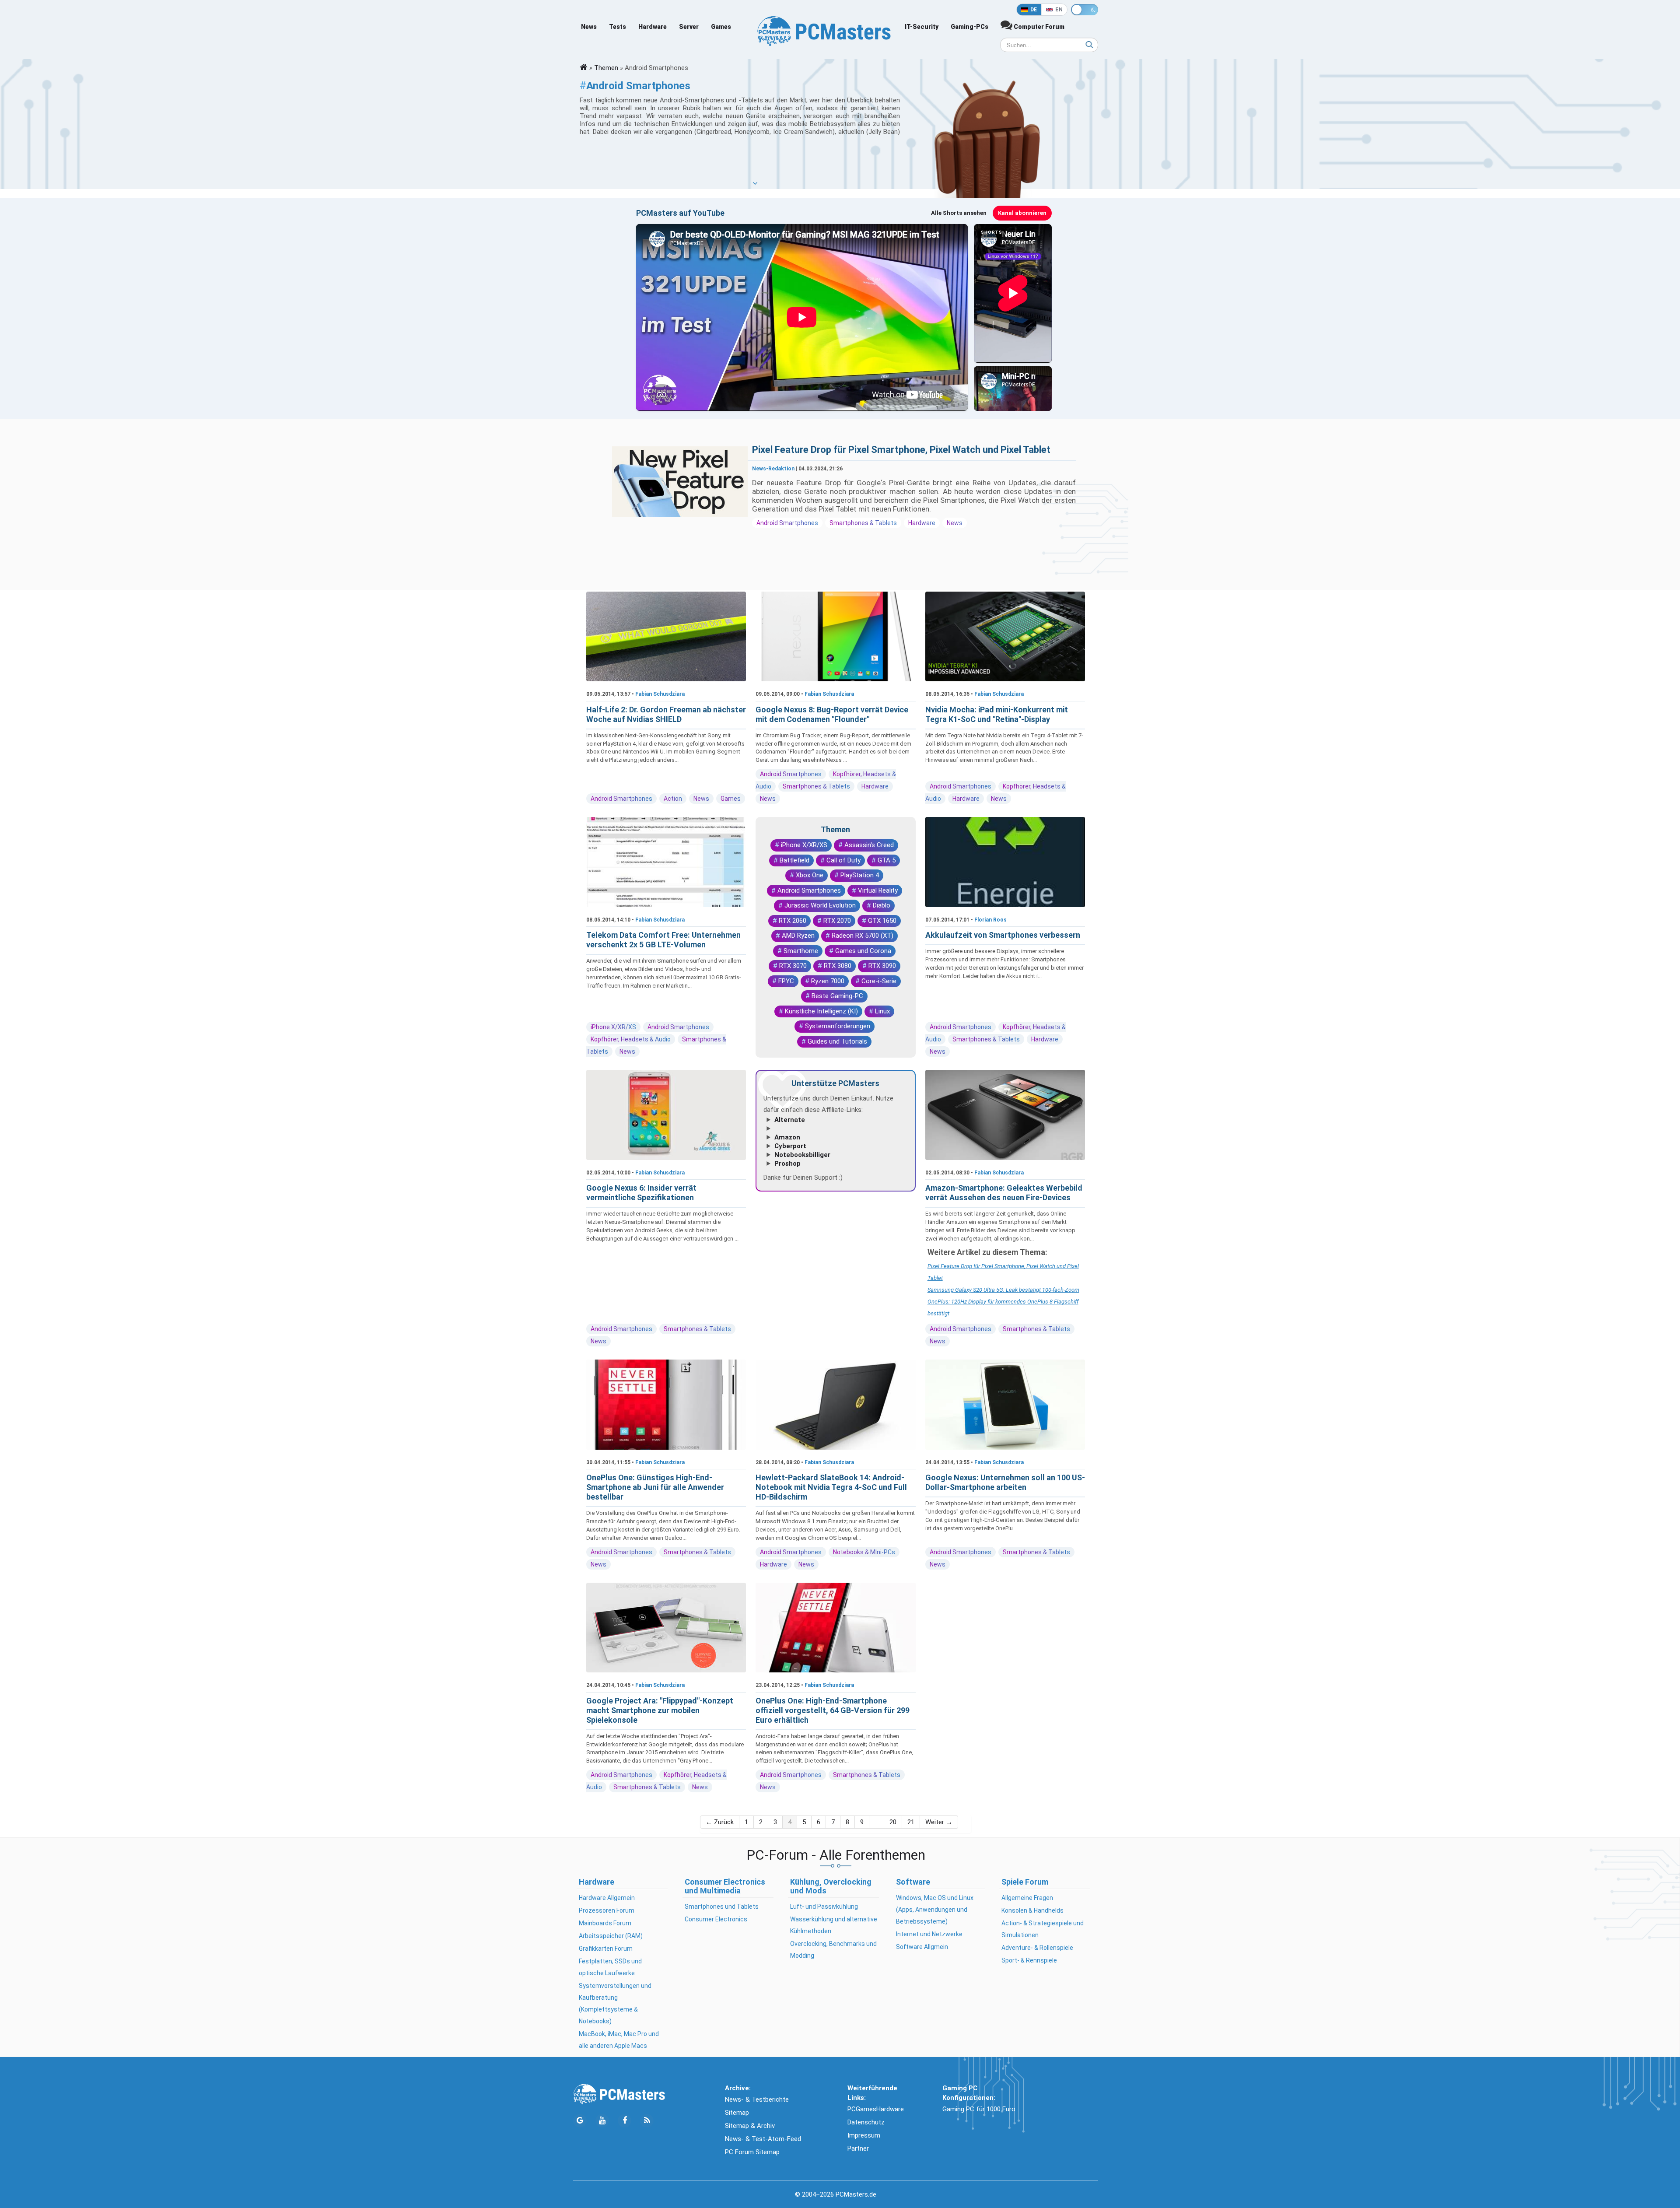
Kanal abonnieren (1022, 213)
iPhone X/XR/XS (613, 1027)
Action (673, 799)
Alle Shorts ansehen (959, 213)
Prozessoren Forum (607, 1910)
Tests (618, 27)
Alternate (790, 1120)
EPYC (786, 981)
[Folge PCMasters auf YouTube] (602, 2121)
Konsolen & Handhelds (1032, 1910)
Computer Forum (1038, 27)
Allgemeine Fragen (1027, 1898)
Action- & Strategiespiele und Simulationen (1043, 1929)
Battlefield (794, 860)
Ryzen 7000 (828, 981)
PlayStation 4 (860, 875)
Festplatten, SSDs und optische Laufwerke (610, 1967)
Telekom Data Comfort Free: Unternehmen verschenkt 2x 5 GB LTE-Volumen (663, 940)
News (589, 27)
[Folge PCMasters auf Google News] (580, 2121)
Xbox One (810, 875)
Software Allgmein (922, 1947)
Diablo (882, 905)
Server (689, 27)
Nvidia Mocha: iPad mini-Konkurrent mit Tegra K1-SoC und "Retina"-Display (997, 714)
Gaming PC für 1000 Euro (979, 2109)
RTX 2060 (793, 921)
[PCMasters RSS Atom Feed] (647, 2121)
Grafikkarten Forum (606, 1949)
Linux (882, 1011)
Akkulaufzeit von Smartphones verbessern (1003, 935)
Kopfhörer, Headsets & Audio (631, 1039)
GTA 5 (887, 860)
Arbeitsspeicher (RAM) (611, 1936)
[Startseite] (584, 68)
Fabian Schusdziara (660, 694)
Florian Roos (990, 920)
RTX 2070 (837, 921)
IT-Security (922, 27)
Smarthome (801, 951)
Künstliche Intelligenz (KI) (821, 1011)
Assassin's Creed (869, 845)
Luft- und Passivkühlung (824, 1907)
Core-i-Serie (879, 981)
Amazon (787, 1137)
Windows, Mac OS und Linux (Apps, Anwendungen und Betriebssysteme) (935, 1910)
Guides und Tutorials (837, 1041)
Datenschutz (866, 2122)
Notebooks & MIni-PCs (864, 1552)
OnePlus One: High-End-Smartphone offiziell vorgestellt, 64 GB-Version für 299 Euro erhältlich (833, 1710)
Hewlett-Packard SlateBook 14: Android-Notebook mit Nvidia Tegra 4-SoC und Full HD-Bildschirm (831, 1487)
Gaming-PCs (969, 27)
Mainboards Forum (605, 1923)
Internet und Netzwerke (929, 1934)
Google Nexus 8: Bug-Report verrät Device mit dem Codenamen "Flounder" (832, 714)
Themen (606, 68)
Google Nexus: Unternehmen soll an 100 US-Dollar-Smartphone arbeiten (1005, 1482)
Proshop (787, 1164)
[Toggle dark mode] (1085, 10)
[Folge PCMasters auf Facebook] (625, 2121)
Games (721, 27)
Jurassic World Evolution (820, 905)
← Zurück (720, 1822)
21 (911, 1822)
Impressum (864, 2135)
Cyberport (790, 1146)
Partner (858, 2148)
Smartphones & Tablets (863, 523)
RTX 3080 (838, 966)
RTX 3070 (793, 966)
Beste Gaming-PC (837, 996)
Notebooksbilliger (802, 1155)
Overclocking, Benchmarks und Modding (833, 1950)
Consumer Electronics (716, 1919)
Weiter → (939, 1822)
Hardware (653, 27)
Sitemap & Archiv (750, 2126)
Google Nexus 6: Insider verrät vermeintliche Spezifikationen (641, 1193)
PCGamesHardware (876, 2109)
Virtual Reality (878, 890)
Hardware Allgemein (607, 1898)
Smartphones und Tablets (722, 1907)
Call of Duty (843, 860)
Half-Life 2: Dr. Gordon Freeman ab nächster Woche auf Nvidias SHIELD (666, 714)
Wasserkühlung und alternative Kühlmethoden (834, 1925)
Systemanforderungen (838, 1026)
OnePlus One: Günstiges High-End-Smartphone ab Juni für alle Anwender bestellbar (655, 1487)
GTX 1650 (882, 921)
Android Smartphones (787, 523)
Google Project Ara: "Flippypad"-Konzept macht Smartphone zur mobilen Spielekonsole (660, 1710)
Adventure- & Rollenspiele (1037, 1948)
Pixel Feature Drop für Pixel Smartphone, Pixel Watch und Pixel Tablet (901, 450)
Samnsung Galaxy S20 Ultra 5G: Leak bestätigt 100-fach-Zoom (1003, 1290)
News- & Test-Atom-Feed (763, 2139)
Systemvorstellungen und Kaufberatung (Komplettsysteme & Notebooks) (615, 2003)
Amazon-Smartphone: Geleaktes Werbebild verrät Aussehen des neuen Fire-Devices (1004, 1193)
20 (893, 1822)
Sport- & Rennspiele (1029, 1960)
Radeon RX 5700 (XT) (863, 936)
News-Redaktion (773, 469)
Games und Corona (863, 951)
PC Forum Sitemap (752, 2152)
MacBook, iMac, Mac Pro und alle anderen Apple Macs (619, 2040)
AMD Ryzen (798, 936)
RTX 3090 (882, 966)
